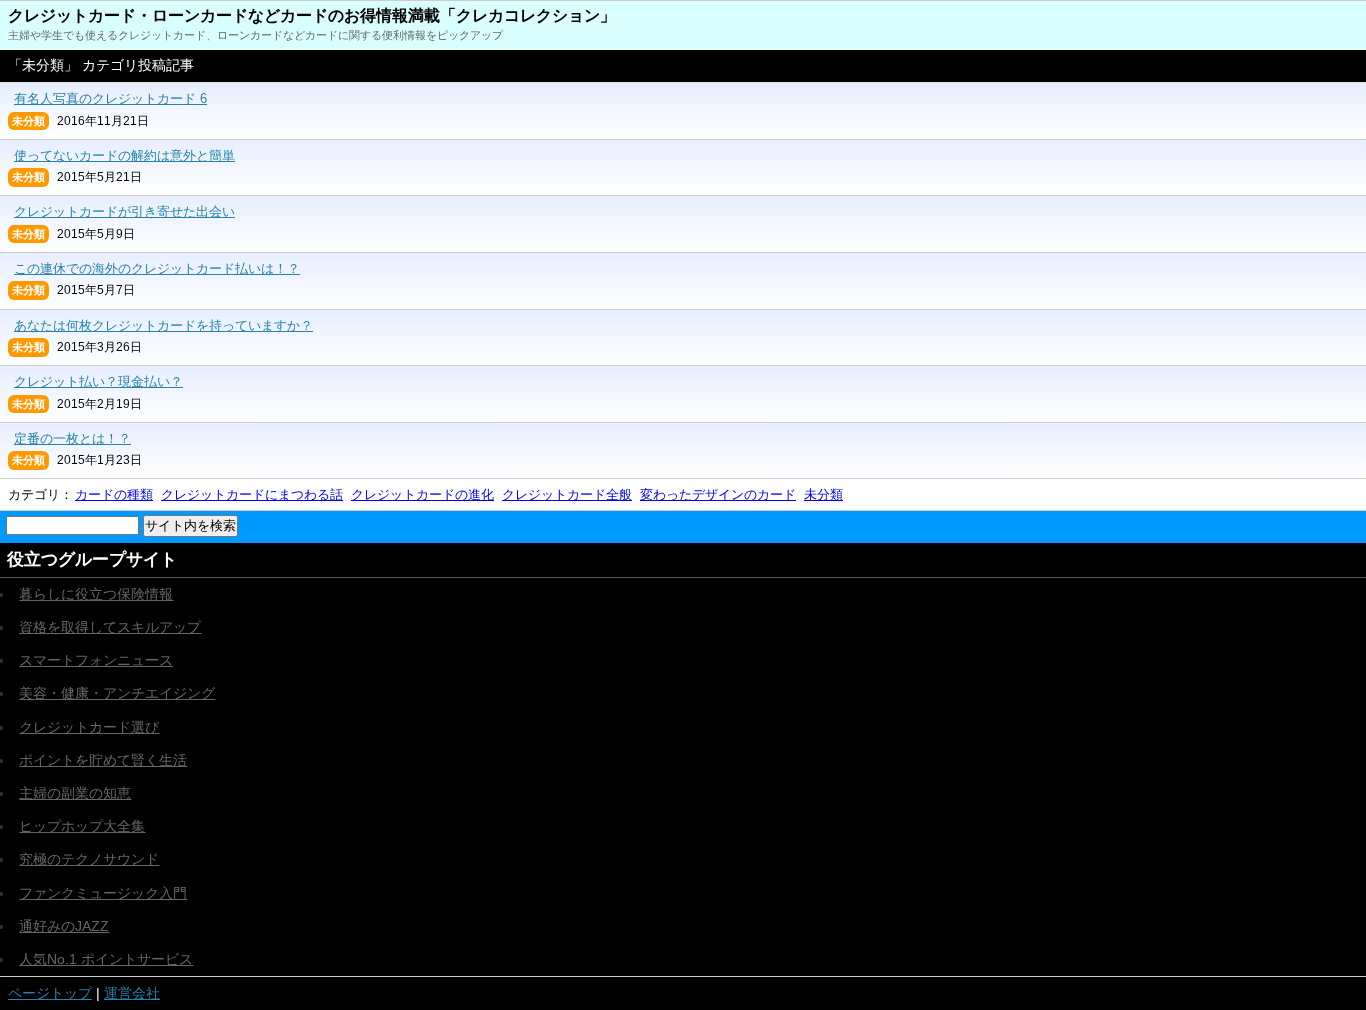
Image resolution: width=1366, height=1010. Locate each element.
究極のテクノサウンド (89, 859)
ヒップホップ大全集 (82, 826)
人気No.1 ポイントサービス (106, 959)
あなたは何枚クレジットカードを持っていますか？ (163, 325)
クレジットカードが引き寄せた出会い (124, 211)
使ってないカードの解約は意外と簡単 (124, 155)
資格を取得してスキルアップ (110, 627)
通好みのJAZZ (64, 926)
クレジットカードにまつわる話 (252, 494)
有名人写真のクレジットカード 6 (110, 98)
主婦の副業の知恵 (75, 793)
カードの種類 (114, 494)
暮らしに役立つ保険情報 (96, 594)
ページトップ (50, 993)
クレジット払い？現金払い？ (98, 381)
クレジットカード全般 (567, 494)
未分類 (823, 494)
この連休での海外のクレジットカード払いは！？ (157, 268)
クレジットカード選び (89, 727)
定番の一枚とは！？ (72, 438)
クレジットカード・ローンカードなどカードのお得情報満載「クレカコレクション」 (312, 15)
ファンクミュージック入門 (103, 893)
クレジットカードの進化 (422, 494)
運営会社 (132, 993)
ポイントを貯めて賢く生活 (103, 760)
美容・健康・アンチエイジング (117, 693)
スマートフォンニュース (96, 660)
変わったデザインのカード (718, 494)
